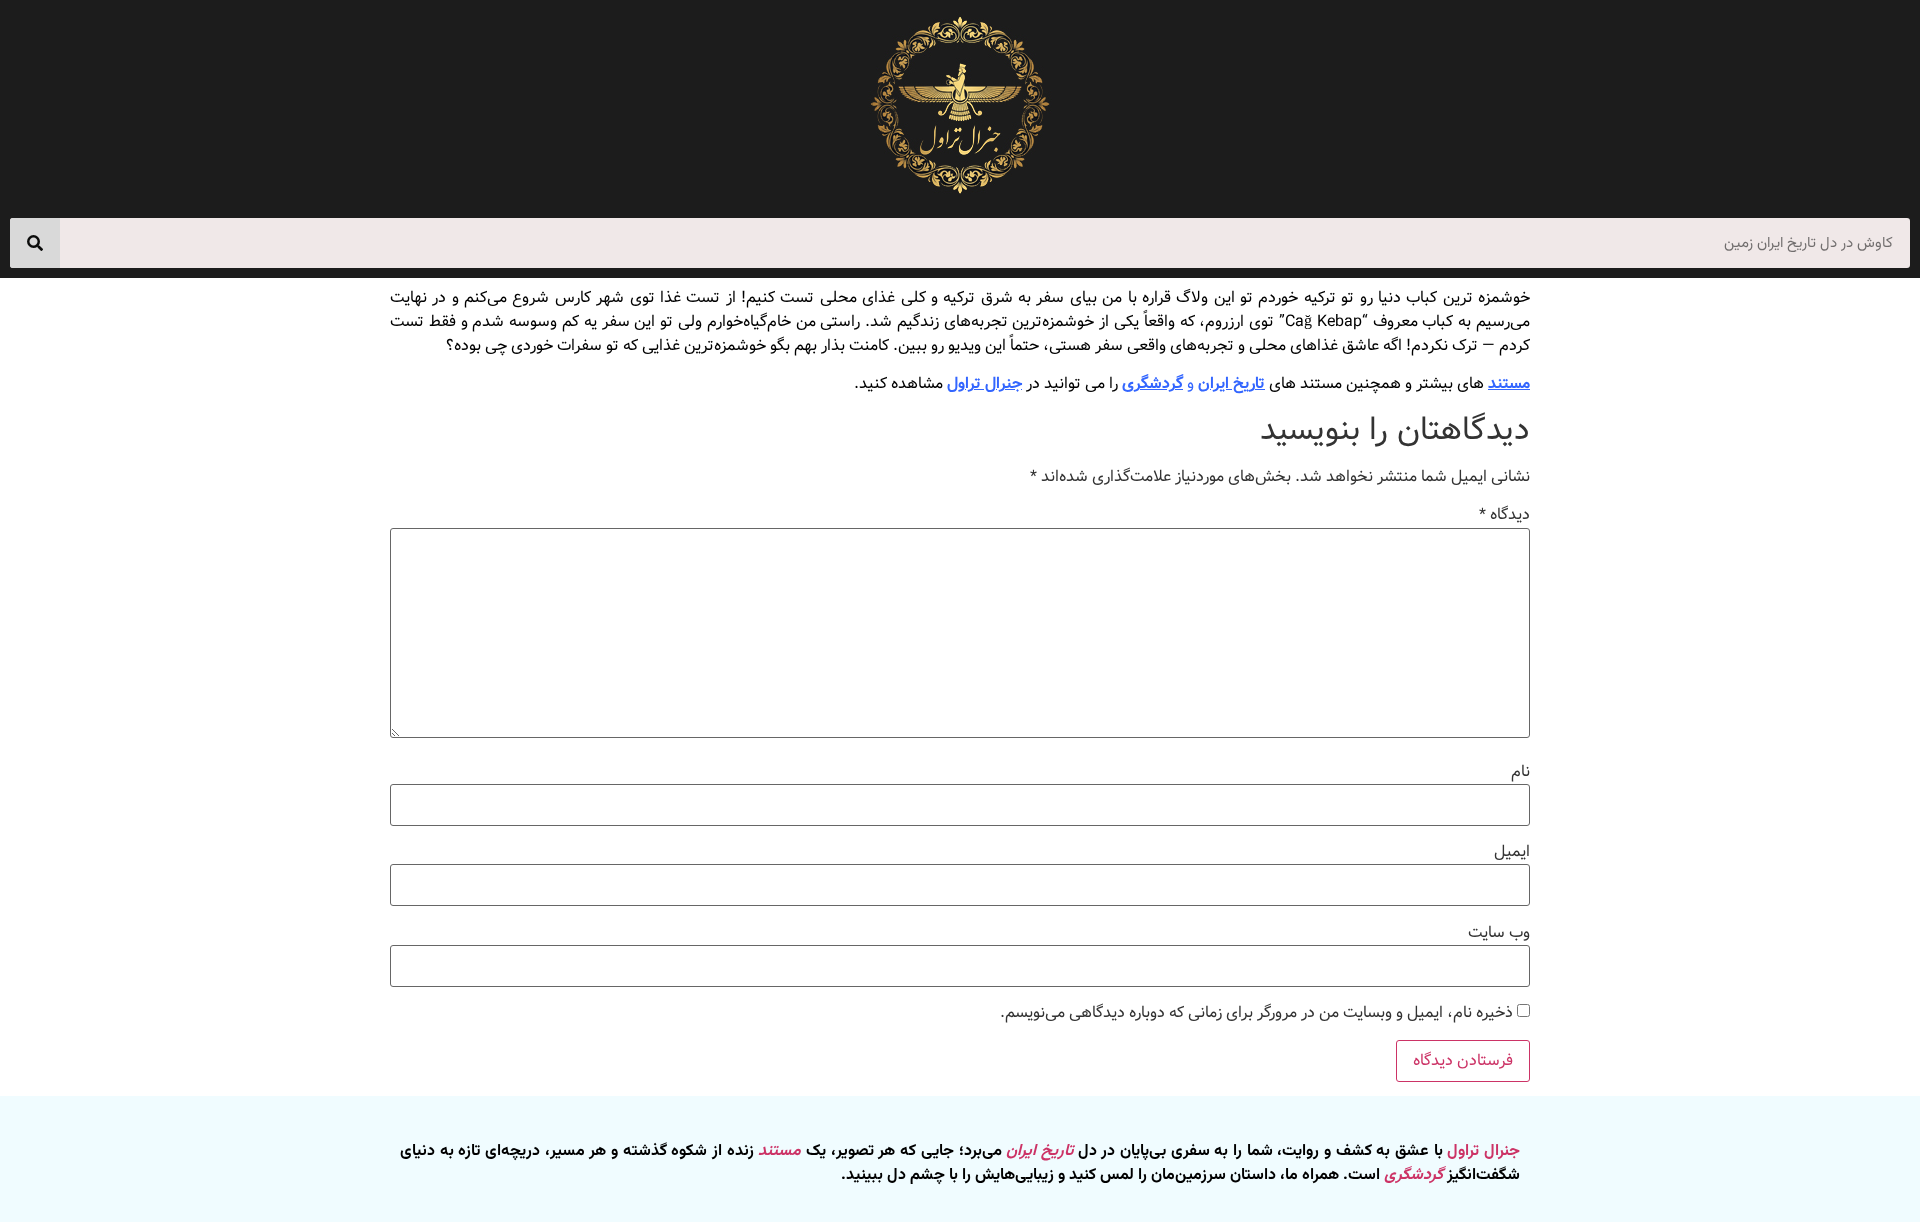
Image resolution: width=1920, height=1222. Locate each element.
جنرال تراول (984, 383)
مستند (1509, 383)
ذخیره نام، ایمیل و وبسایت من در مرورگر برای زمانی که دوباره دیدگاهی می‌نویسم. (1256, 1013)
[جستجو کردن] (35, 243)
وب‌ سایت (1499, 933)
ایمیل (1512, 852)
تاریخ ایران (1231, 383)
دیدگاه (1504, 515)
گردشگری (1152, 383)
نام (1520, 772)
